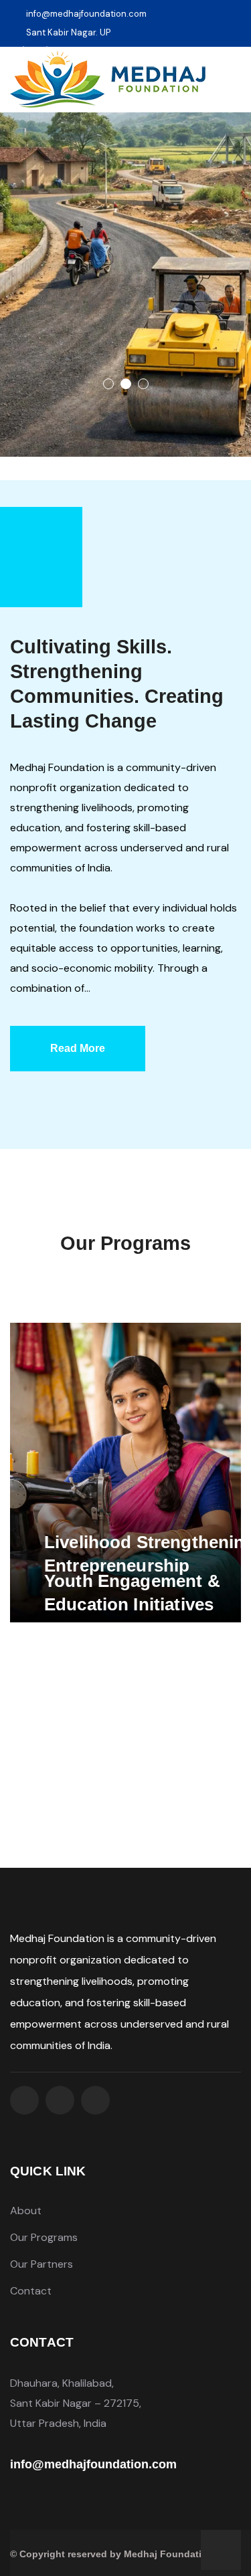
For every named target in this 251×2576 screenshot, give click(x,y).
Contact (31, 2291)
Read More (78, 1048)
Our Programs (44, 2237)
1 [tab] (108, 384)
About (26, 2211)
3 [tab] (143, 384)
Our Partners (41, 2264)
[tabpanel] (125, 285)
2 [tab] (126, 384)
